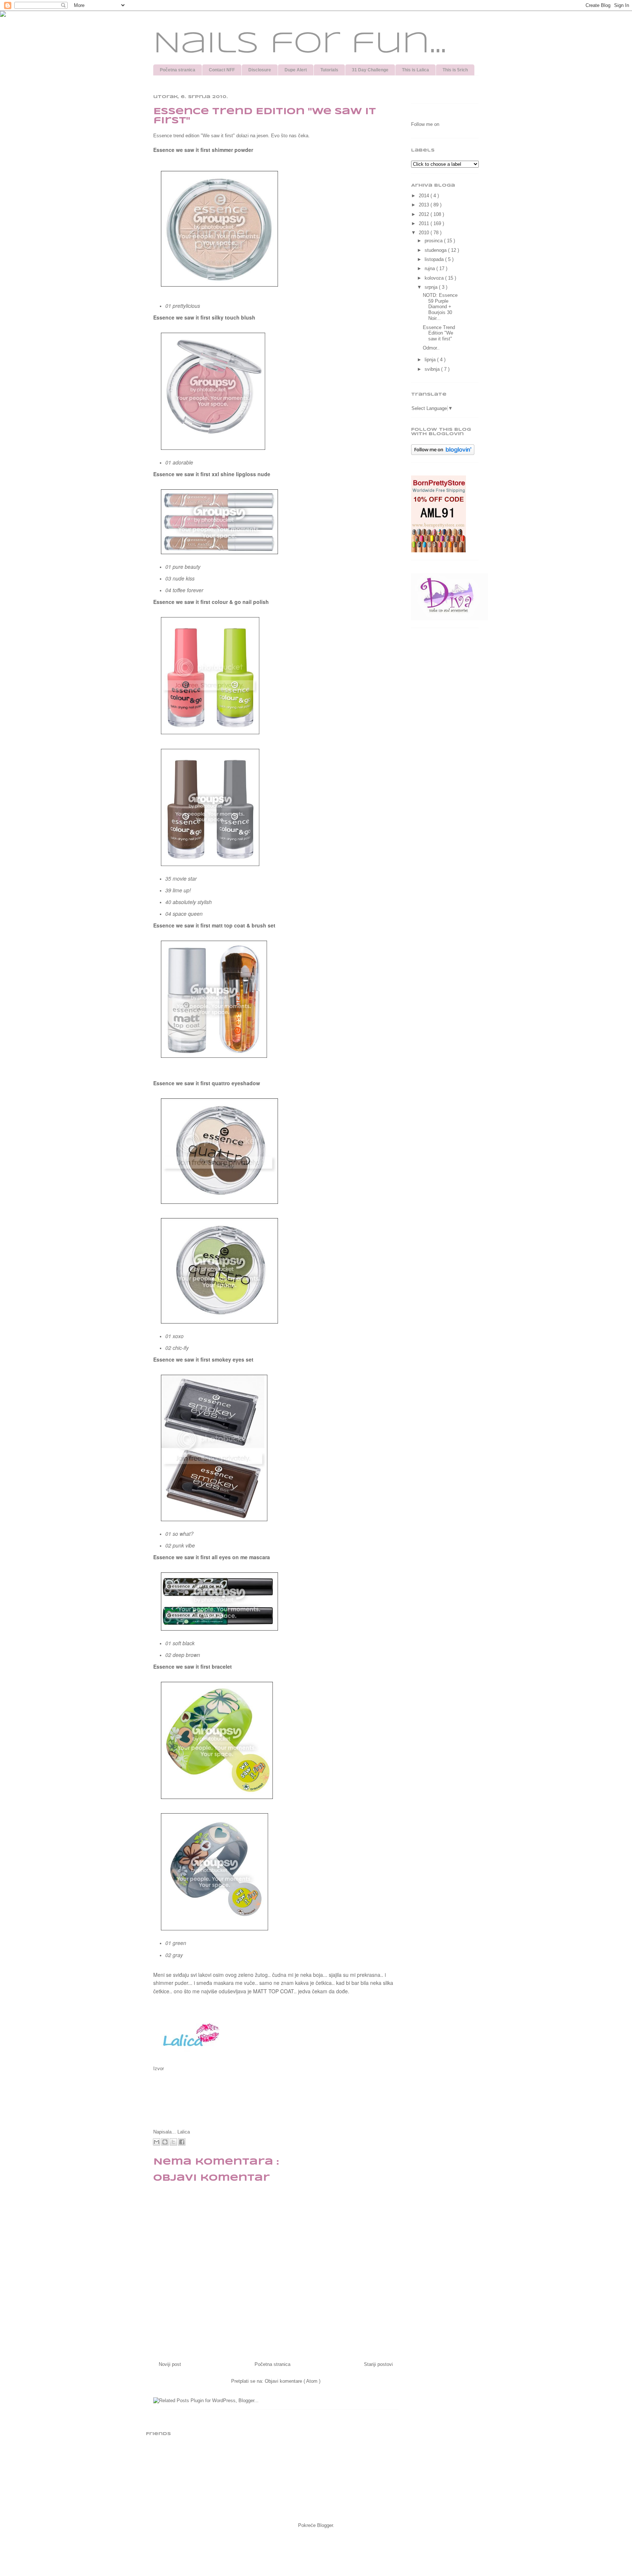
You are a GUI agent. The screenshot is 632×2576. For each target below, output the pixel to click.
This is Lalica (415, 70)
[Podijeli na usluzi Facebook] (182, 2142)
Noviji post (170, 2364)
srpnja (432, 287)
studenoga (436, 250)
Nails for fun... (300, 44)
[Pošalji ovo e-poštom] (157, 2142)
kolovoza (435, 278)
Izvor (159, 2069)
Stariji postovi (378, 2364)
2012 (425, 214)
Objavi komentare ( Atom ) (293, 2381)
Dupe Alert (296, 70)
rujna (430, 268)
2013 (425, 205)
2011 (425, 223)
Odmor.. (431, 348)
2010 (425, 233)
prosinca (434, 241)
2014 (425, 196)
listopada (435, 259)
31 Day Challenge (370, 70)
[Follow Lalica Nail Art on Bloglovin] (443, 453)
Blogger (325, 2525)
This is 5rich (455, 70)
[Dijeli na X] (173, 2142)
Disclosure (260, 70)
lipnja (431, 360)
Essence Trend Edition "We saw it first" (439, 333)
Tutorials (329, 70)
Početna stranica (178, 70)
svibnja (433, 369)
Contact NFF (222, 70)
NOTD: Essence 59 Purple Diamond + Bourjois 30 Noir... (440, 307)
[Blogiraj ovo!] (165, 2142)
